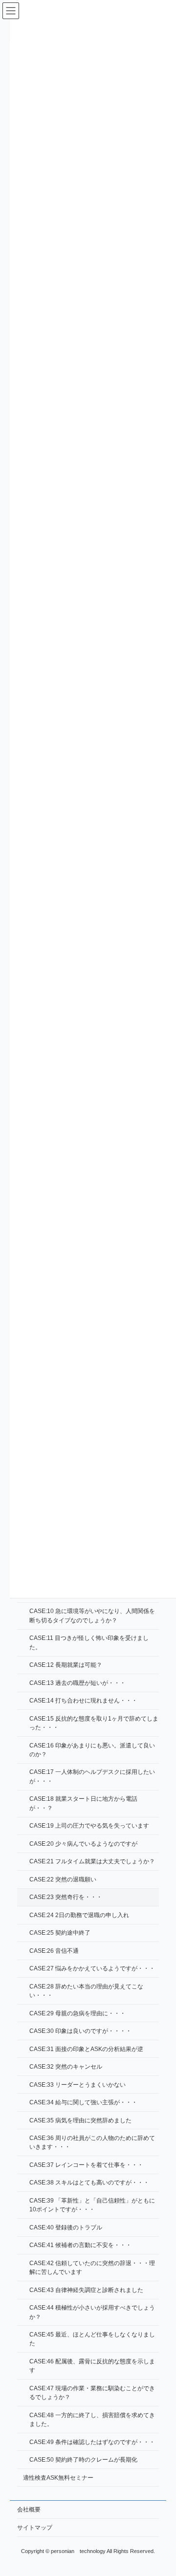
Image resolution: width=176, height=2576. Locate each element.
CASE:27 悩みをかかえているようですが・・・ (92, 1968)
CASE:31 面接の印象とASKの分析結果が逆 (86, 2049)
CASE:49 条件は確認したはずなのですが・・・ (92, 2442)
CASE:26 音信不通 (54, 1950)
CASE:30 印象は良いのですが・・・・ (80, 2031)
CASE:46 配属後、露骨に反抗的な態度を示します (92, 2366)
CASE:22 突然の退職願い (63, 1879)
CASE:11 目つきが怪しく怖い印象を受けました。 (89, 1642)
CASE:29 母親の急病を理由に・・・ (77, 2013)
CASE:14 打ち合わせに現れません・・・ (83, 1701)
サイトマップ (35, 2528)
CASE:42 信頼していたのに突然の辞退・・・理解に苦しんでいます (92, 2267)
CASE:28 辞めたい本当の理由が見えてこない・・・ (86, 1990)
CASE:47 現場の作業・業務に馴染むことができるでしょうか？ (92, 2392)
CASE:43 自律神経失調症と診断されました (86, 2290)
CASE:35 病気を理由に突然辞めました (80, 2120)
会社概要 (29, 2510)
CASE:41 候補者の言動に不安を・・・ (80, 2245)
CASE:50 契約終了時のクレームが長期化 (83, 2460)
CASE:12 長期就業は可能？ (66, 1665)
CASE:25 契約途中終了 (60, 1933)
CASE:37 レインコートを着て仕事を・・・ (86, 2165)
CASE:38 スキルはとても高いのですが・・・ (89, 2183)
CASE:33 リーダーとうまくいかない (77, 2084)
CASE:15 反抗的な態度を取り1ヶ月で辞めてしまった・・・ (94, 1723)
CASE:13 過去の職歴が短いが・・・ (77, 1682)
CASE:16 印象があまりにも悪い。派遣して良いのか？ (92, 1749)
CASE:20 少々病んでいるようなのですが (83, 1843)
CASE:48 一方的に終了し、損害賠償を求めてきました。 (92, 2419)
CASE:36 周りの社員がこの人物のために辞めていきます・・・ (92, 2142)
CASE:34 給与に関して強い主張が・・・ (83, 2102)
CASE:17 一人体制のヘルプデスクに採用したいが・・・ (92, 1776)
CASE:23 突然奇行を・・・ (66, 1897)
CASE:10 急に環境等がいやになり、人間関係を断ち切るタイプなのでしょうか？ (92, 1615)
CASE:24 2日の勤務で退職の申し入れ (79, 1915)
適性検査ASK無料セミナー (58, 2477)
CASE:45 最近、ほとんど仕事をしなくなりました (92, 2339)
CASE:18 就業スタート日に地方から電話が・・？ (83, 1803)
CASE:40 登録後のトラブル (66, 2227)
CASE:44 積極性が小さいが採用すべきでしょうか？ (92, 2312)
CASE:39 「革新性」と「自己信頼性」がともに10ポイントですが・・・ (92, 2205)
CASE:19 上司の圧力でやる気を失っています (89, 1826)
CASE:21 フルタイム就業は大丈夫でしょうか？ (92, 1861)
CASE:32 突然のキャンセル (66, 2067)
